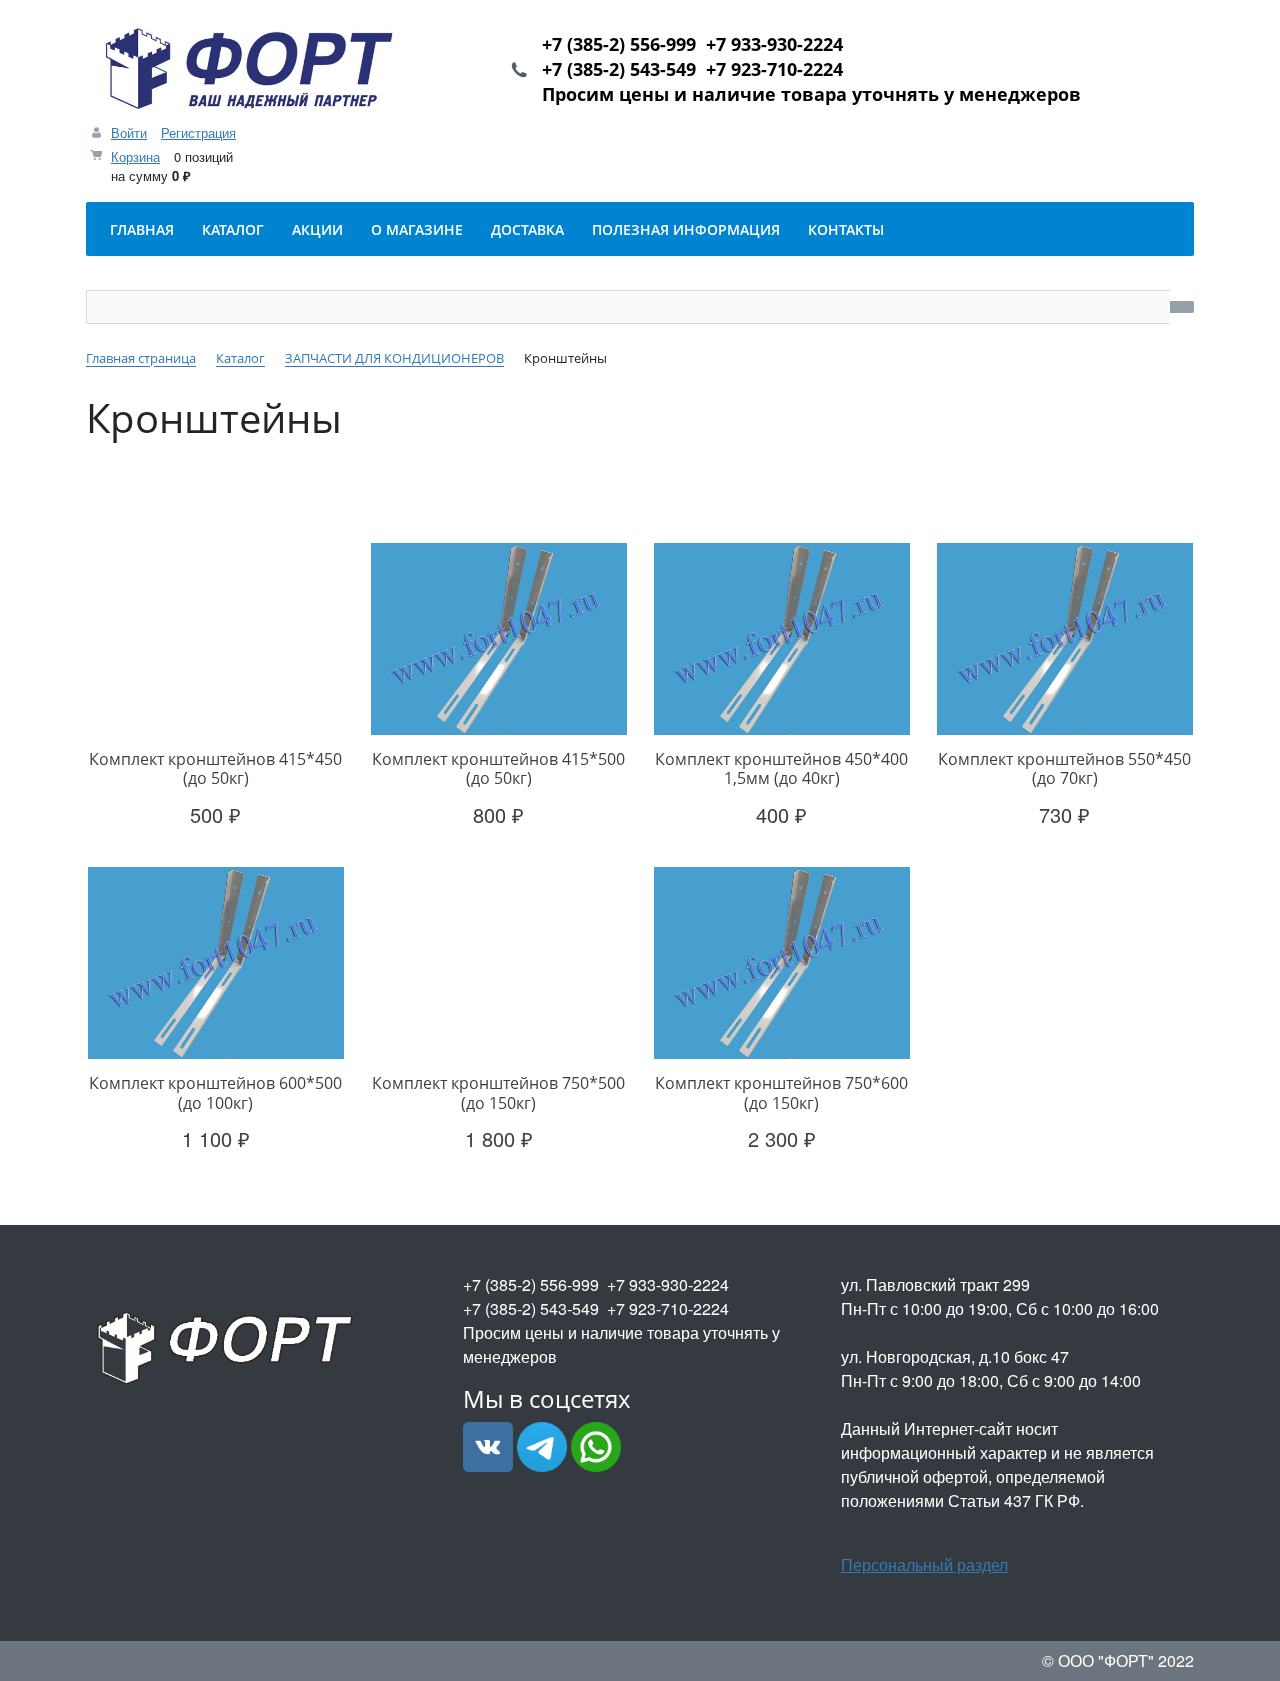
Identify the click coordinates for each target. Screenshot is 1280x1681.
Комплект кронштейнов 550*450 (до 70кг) (1064, 768)
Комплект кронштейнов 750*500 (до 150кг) (498, 1092)
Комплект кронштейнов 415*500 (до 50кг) (498, 768)
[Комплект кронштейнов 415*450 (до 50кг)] (215, 639)
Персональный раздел (924, 1564)
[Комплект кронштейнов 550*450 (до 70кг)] (1064, 639)
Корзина (135, 156)
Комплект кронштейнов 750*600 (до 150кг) (781, 1092)
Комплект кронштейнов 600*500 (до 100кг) (215, 1092)
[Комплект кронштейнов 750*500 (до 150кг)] (498, 963)
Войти (129, 132)
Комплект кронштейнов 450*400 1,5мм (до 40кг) (781, 768)
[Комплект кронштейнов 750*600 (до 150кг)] (781, 963)
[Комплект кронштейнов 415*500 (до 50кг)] (498, 639)
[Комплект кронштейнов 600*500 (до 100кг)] (215, 963)
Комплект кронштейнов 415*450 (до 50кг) (215, 768)
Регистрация (198, 132)
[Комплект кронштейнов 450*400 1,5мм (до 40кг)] (781, 639)
